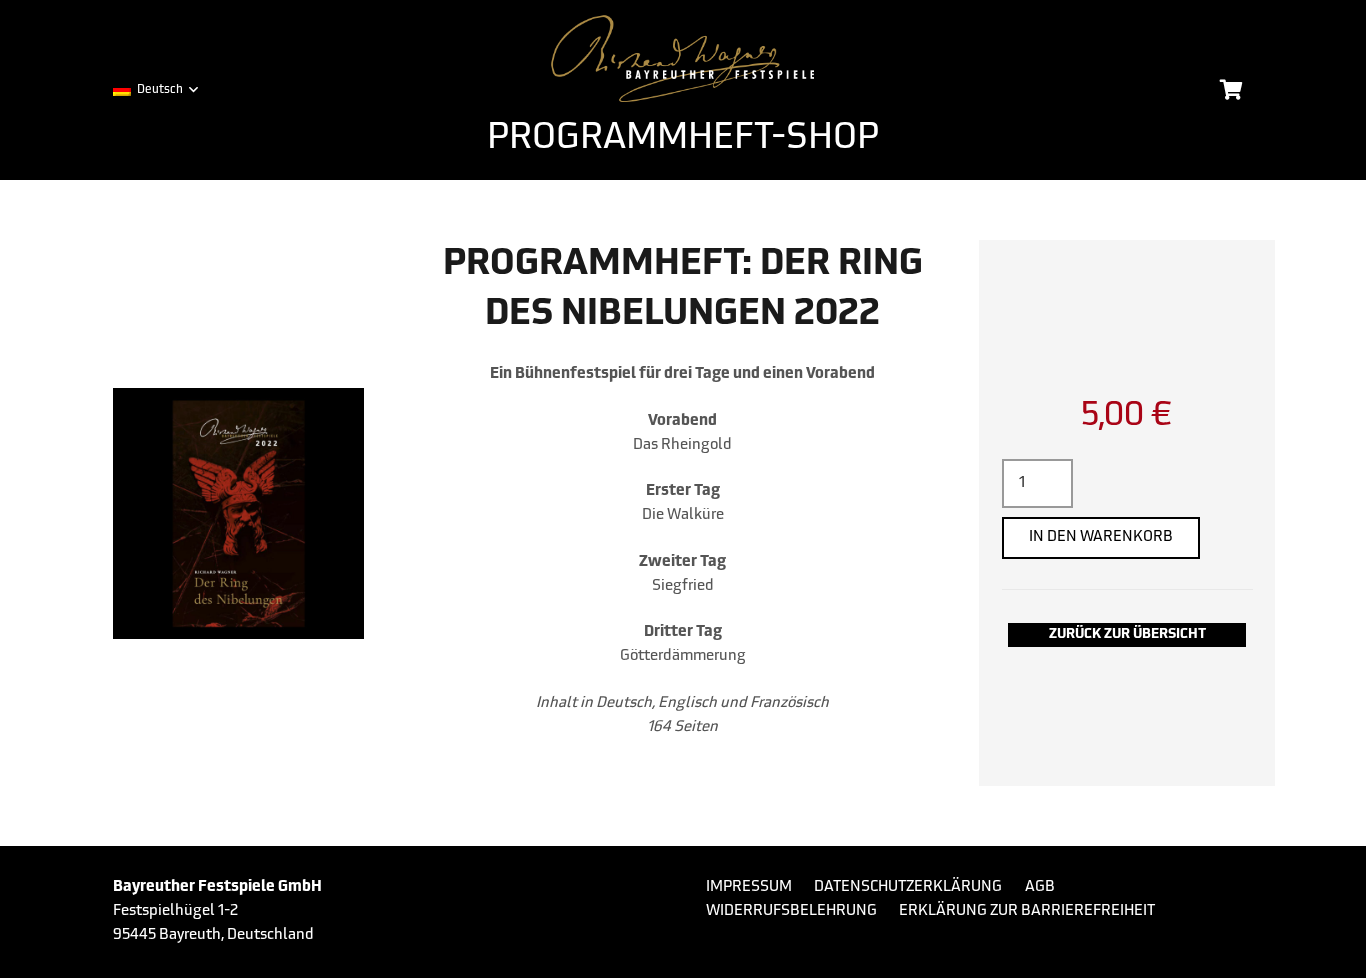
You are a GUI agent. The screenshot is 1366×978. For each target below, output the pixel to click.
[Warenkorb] (1231, 90)
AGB (1040, 887)
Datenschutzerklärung (908, 887)
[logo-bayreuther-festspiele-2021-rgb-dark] (683, 59)
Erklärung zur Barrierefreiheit (1027, 911)
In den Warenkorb (1101, 537)
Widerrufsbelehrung (791, 911)
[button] (155, 90)
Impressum (749, 887)
